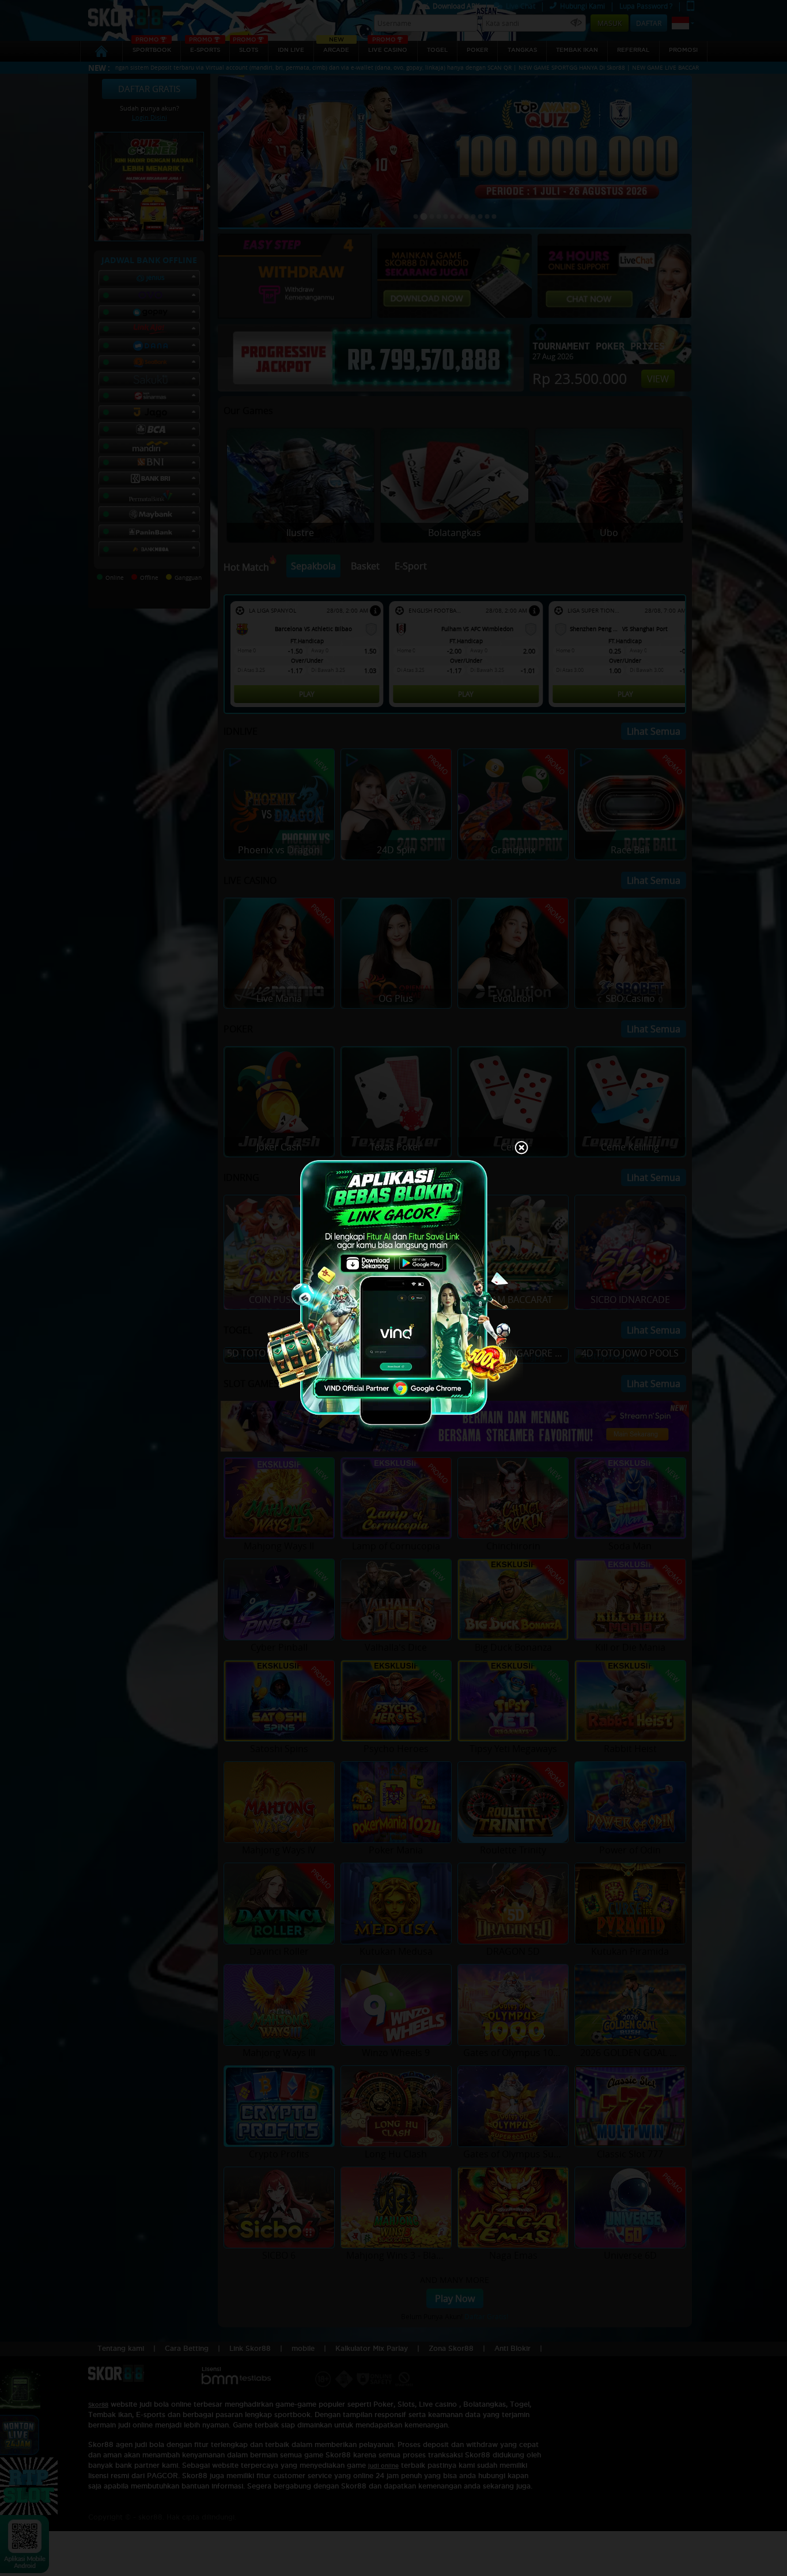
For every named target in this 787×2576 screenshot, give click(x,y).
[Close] (521, 1149)
